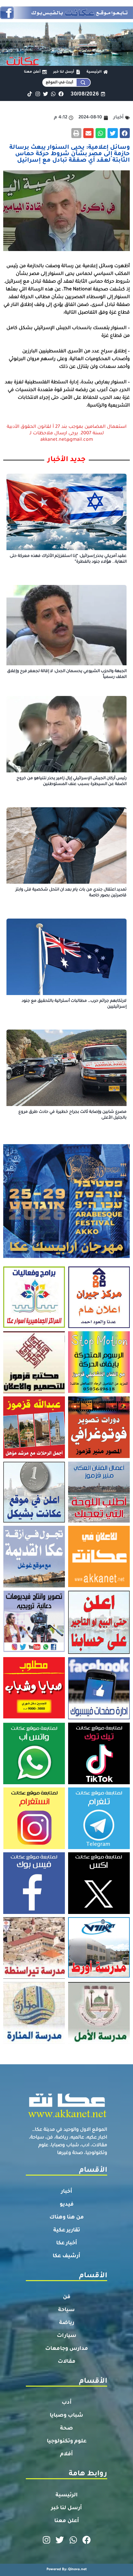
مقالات (67, 2362)
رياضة (67, 2323)
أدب (67, 2403)
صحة (66, 2429)
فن (67, 2297)
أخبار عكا (67, 2243)
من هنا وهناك (67, 2218)
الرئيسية (67, 2495)
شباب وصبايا (66, 2416)
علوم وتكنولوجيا (67, 2441)
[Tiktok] (30, 94)
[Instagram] (38, 94)
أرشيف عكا (66, 2256)
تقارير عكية (67, 2230)
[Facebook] (61, 94)
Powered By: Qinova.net (67, 2570)
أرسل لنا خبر (66, 2508)
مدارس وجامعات (67, 2349)
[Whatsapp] (53, 94)
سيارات (67, 2336)
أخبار (67, 2192)
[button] (125, 133)
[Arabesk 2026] (66, 1256)
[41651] (66, 17)
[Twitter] (45, 94)
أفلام (66, 2454)
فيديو (67, 2205)
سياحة (66, 2310)
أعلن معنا (67, 2521)
